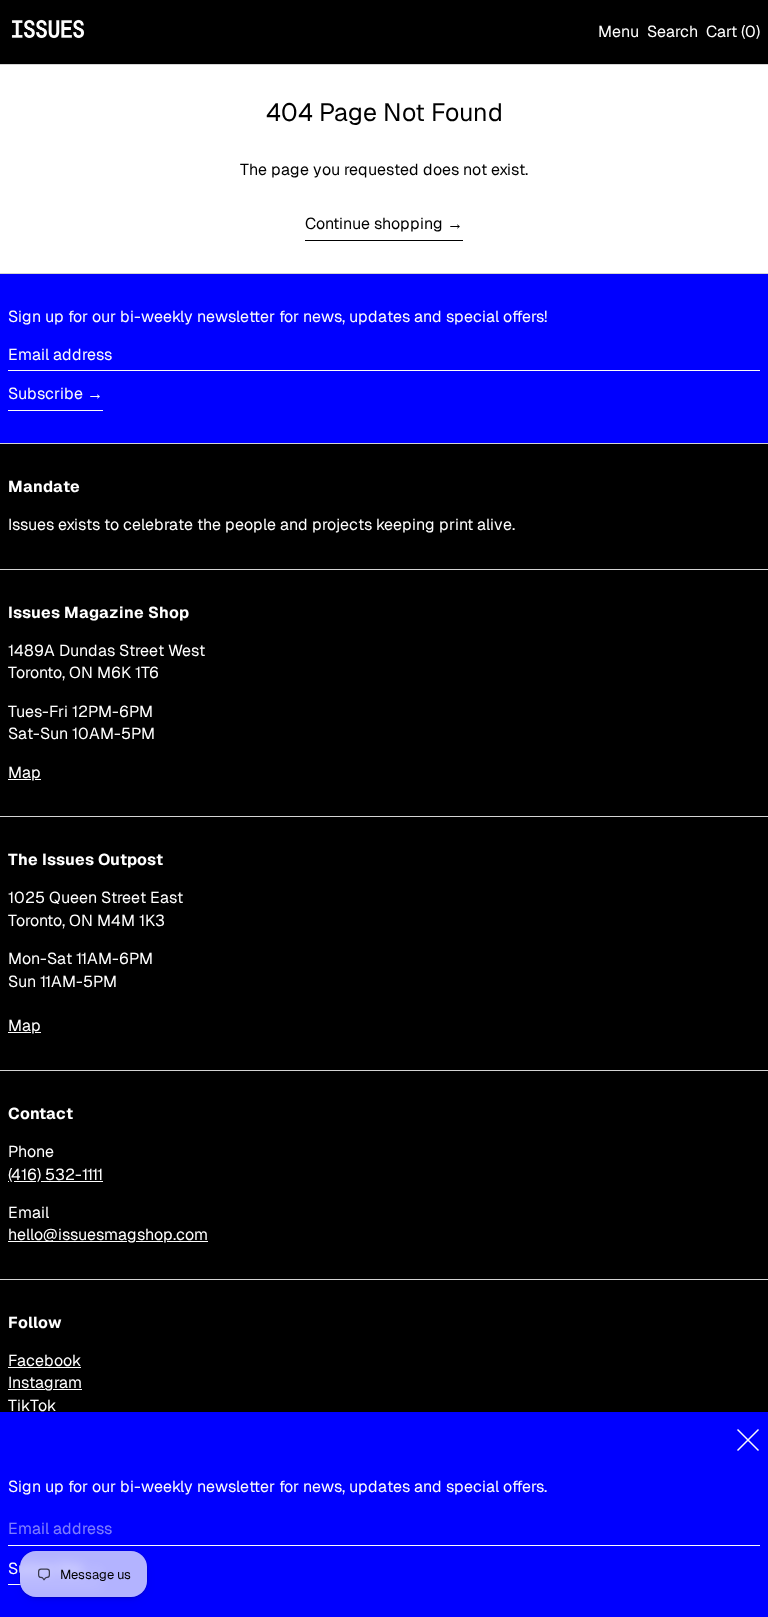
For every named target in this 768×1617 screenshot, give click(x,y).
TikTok (32, 1405)
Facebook (44, 1360)
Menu (618, 31)
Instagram (45, 1382)
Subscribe (45, 393)
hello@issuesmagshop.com (108, 1234)
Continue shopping (374, 223)
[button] (672, 32)
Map (24, 772)
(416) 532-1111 (55, 1174)
